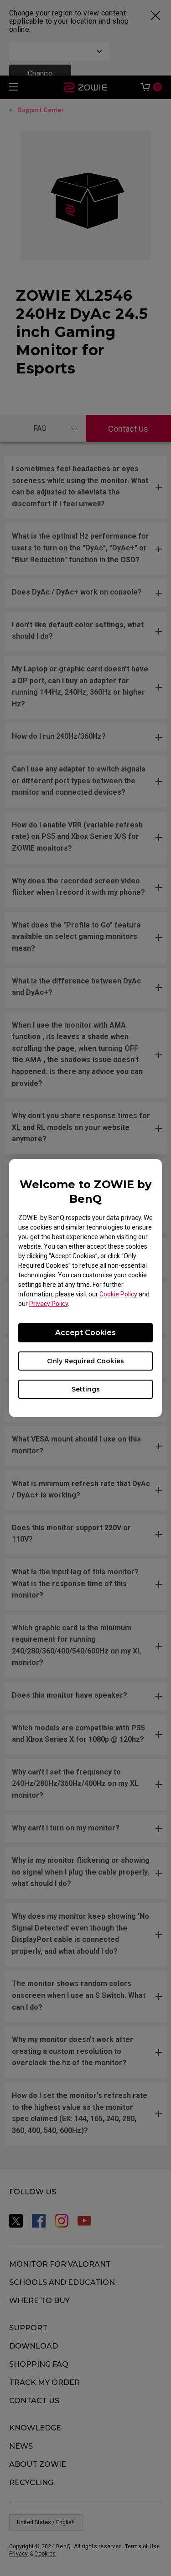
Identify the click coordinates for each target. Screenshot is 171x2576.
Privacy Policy (49, 1304)
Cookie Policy (118, 1294)
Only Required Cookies (85, 1361)
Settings (86, 1389)
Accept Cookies (85, 1333)
